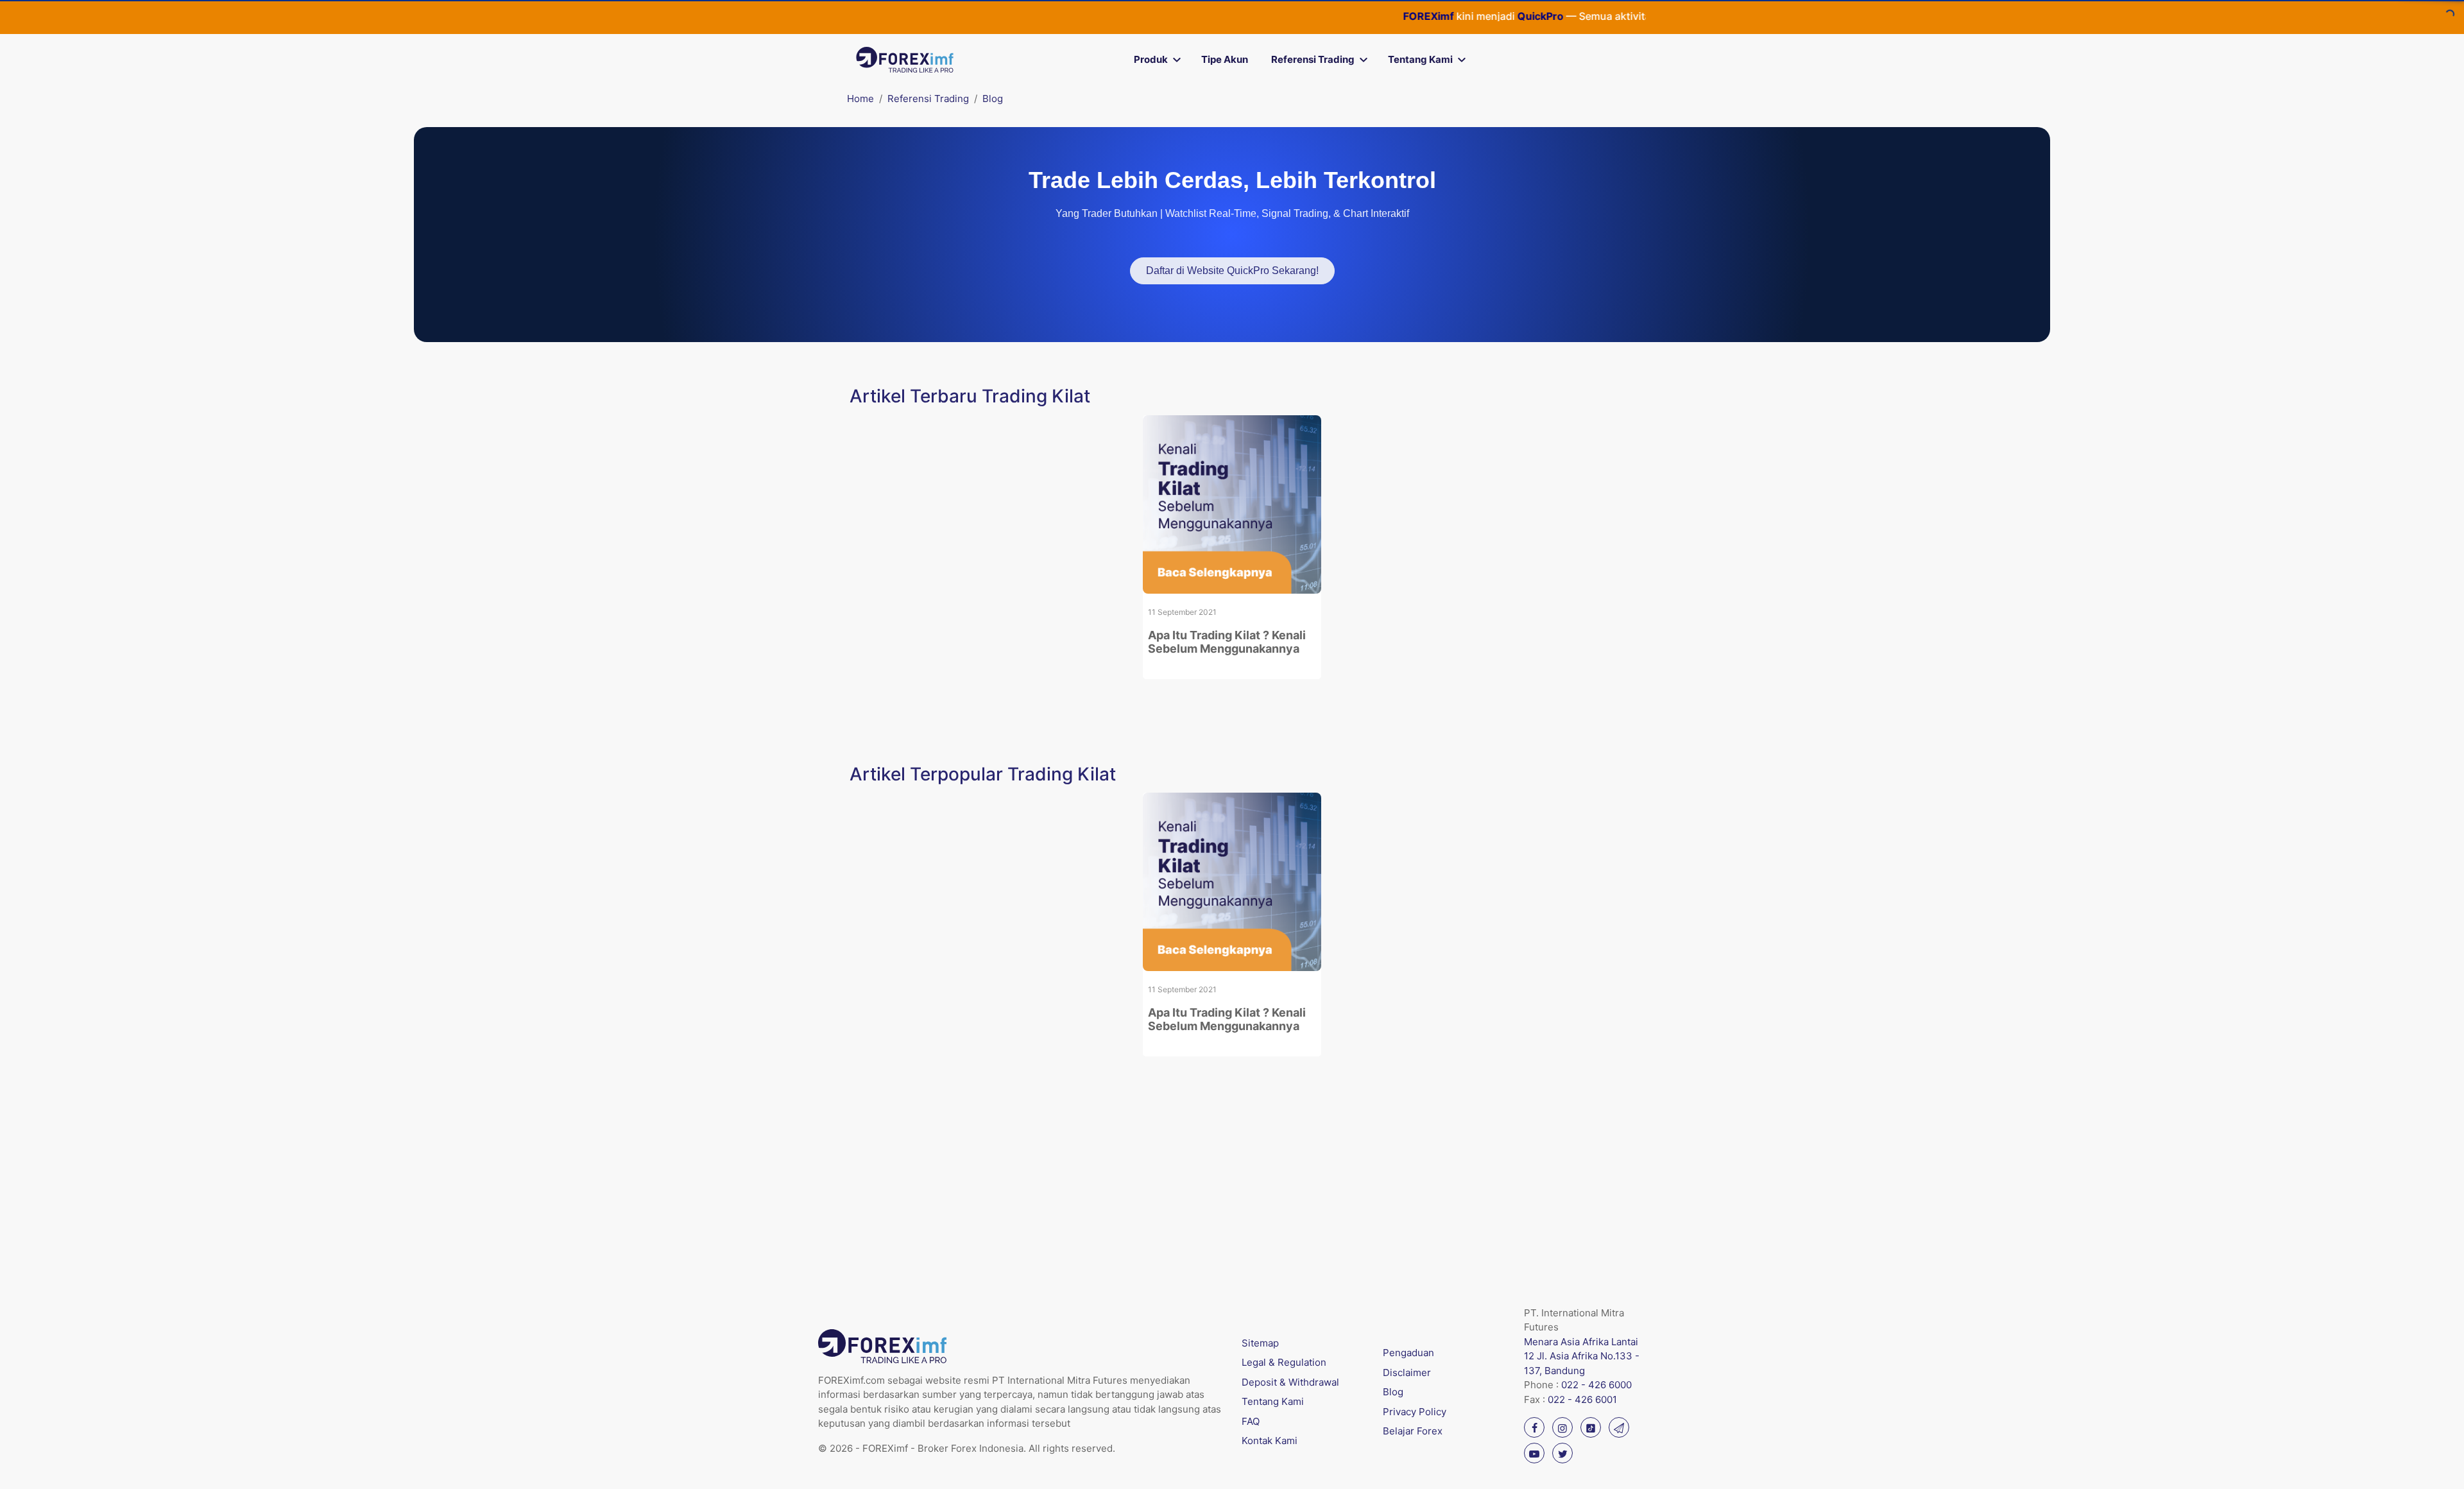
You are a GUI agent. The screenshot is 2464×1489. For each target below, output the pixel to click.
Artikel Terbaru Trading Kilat (970, 396)
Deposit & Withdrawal (1290, 1382)
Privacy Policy (1415, 1412)
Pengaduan (1408, 1353)
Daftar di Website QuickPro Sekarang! (1232, 271)
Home (860, 99)
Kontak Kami (1270, 1441)
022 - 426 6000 (1596, 1385)
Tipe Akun (1225, 59)
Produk (1151, 59)
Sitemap (1260, 1343)
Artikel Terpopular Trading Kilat (983, 774)
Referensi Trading (1313, 59)
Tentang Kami (1420, 59)
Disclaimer (1407, 1373)
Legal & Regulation (1284, 1362)
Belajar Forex (1413, 1431)
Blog (993, 99)
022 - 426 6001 (1582, 1399)
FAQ (1251, 1421)
